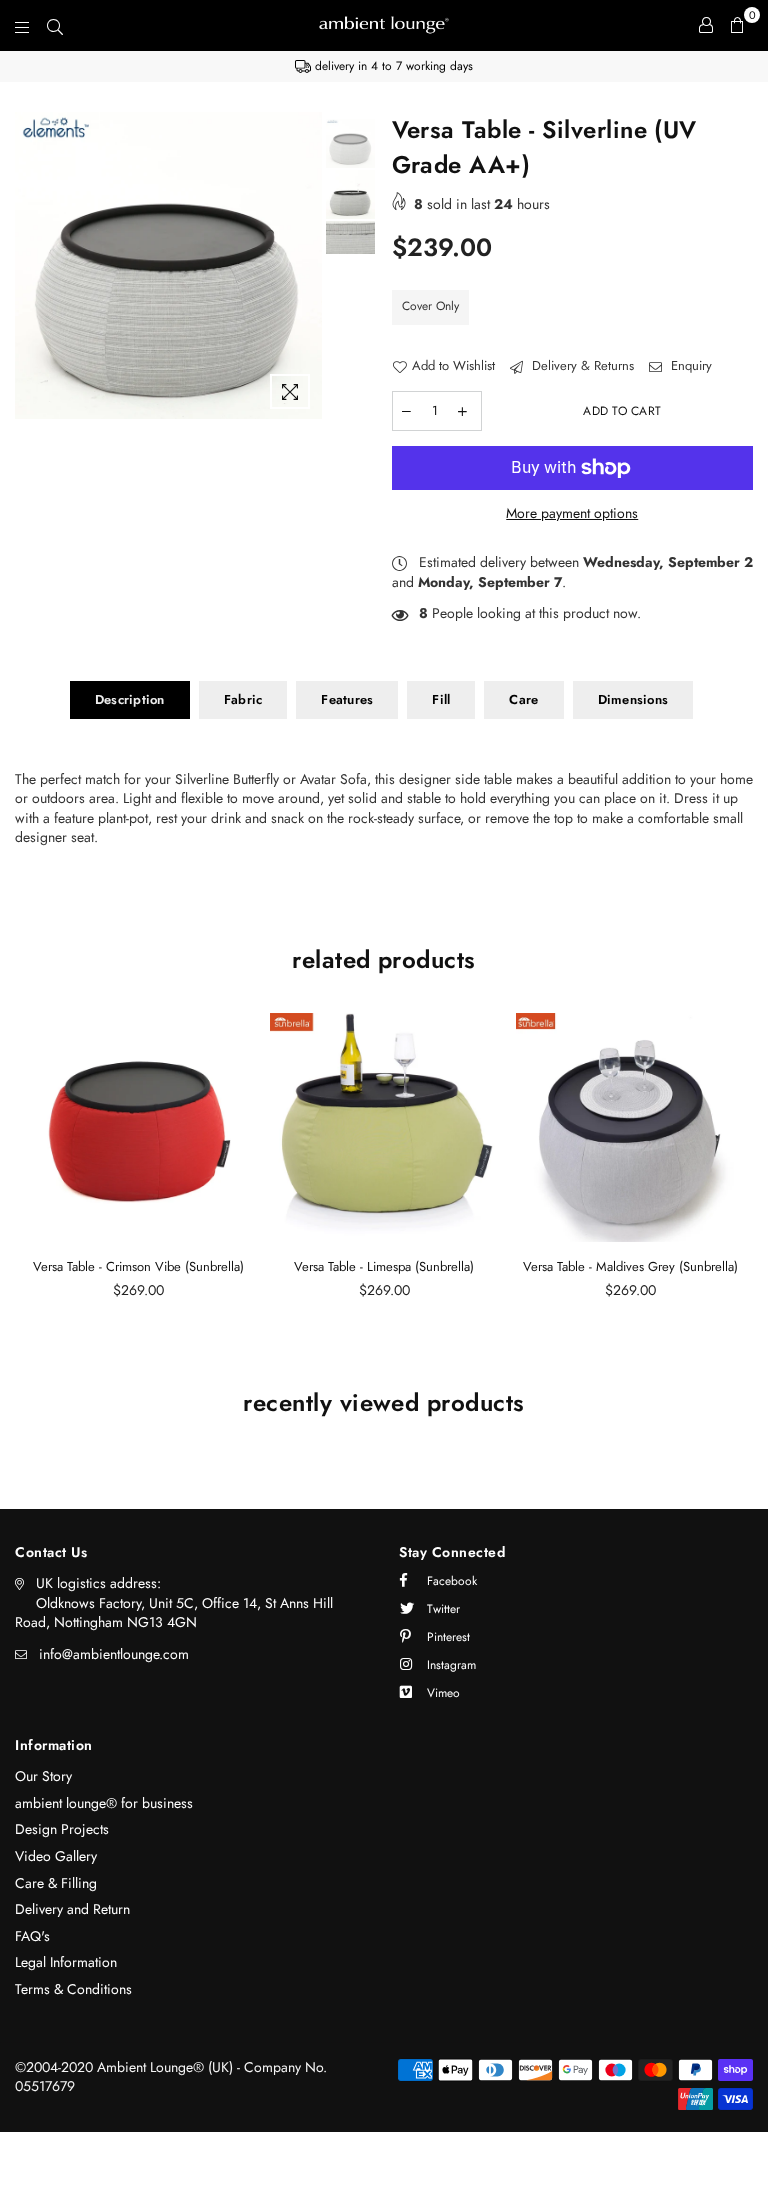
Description (130, 699)
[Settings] (706, 25)
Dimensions (633, 699)
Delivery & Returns (581, 366)
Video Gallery (56, 1856)
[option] (384, 66)
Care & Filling (56, 1883)
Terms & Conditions (73, 1989)
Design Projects (62, 1829)
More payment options (572, 513)
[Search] (55, 25)
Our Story (43, 1776)
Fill (441, 699)
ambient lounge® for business (104, 1803)
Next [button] (304, 265)
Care (523, 699)
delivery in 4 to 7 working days (392, 66)
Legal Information (66, 1962)
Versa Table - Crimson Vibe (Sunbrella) (138, 1266)
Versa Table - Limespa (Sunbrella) (384, 1266)
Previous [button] (32, 265)
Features (347, 699)
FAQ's (32, 1936)
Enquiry (689, 366)
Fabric (243, 699)
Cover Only (430, 306)
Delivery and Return (72, 1909)
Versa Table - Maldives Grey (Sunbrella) (630, 1266)
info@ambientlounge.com (114, 1654)
